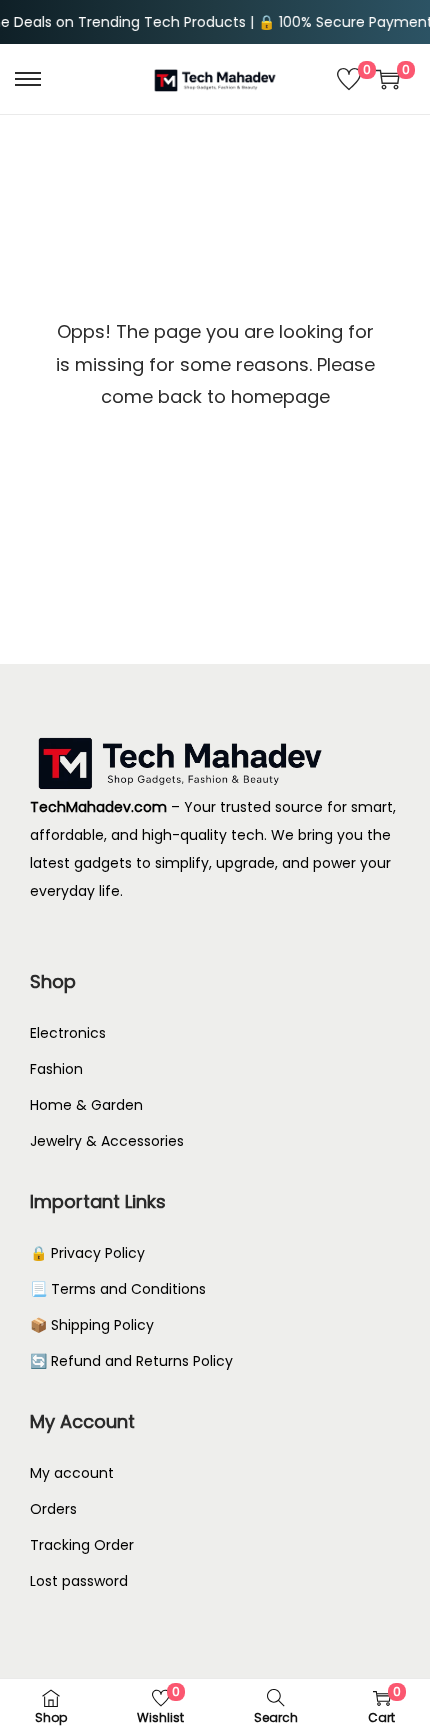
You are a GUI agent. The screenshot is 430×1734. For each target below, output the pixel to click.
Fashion (56, 1069)
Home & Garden (86, 1105)
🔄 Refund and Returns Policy (131, 1361)
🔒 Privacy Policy (87, 1253)
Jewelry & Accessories (107, 1141)
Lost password (79, 1581)
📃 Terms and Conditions (118, 1289)
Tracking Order (82, 1545)
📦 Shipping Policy (92, 1325)
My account (72, 1473)
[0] (349, 79)
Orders (53, 1509)
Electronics (68, 1033)
